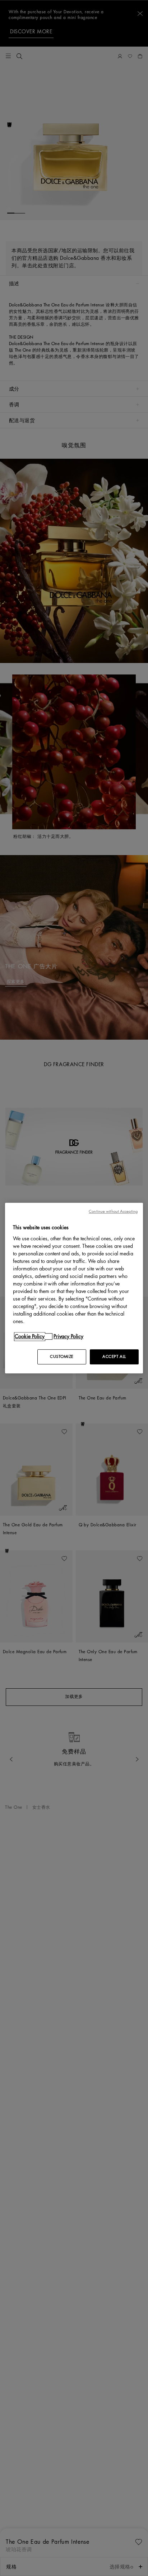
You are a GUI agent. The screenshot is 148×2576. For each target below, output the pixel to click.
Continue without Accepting (113, 1211)
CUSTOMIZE (62, 1357)
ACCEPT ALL (114, 1357)
